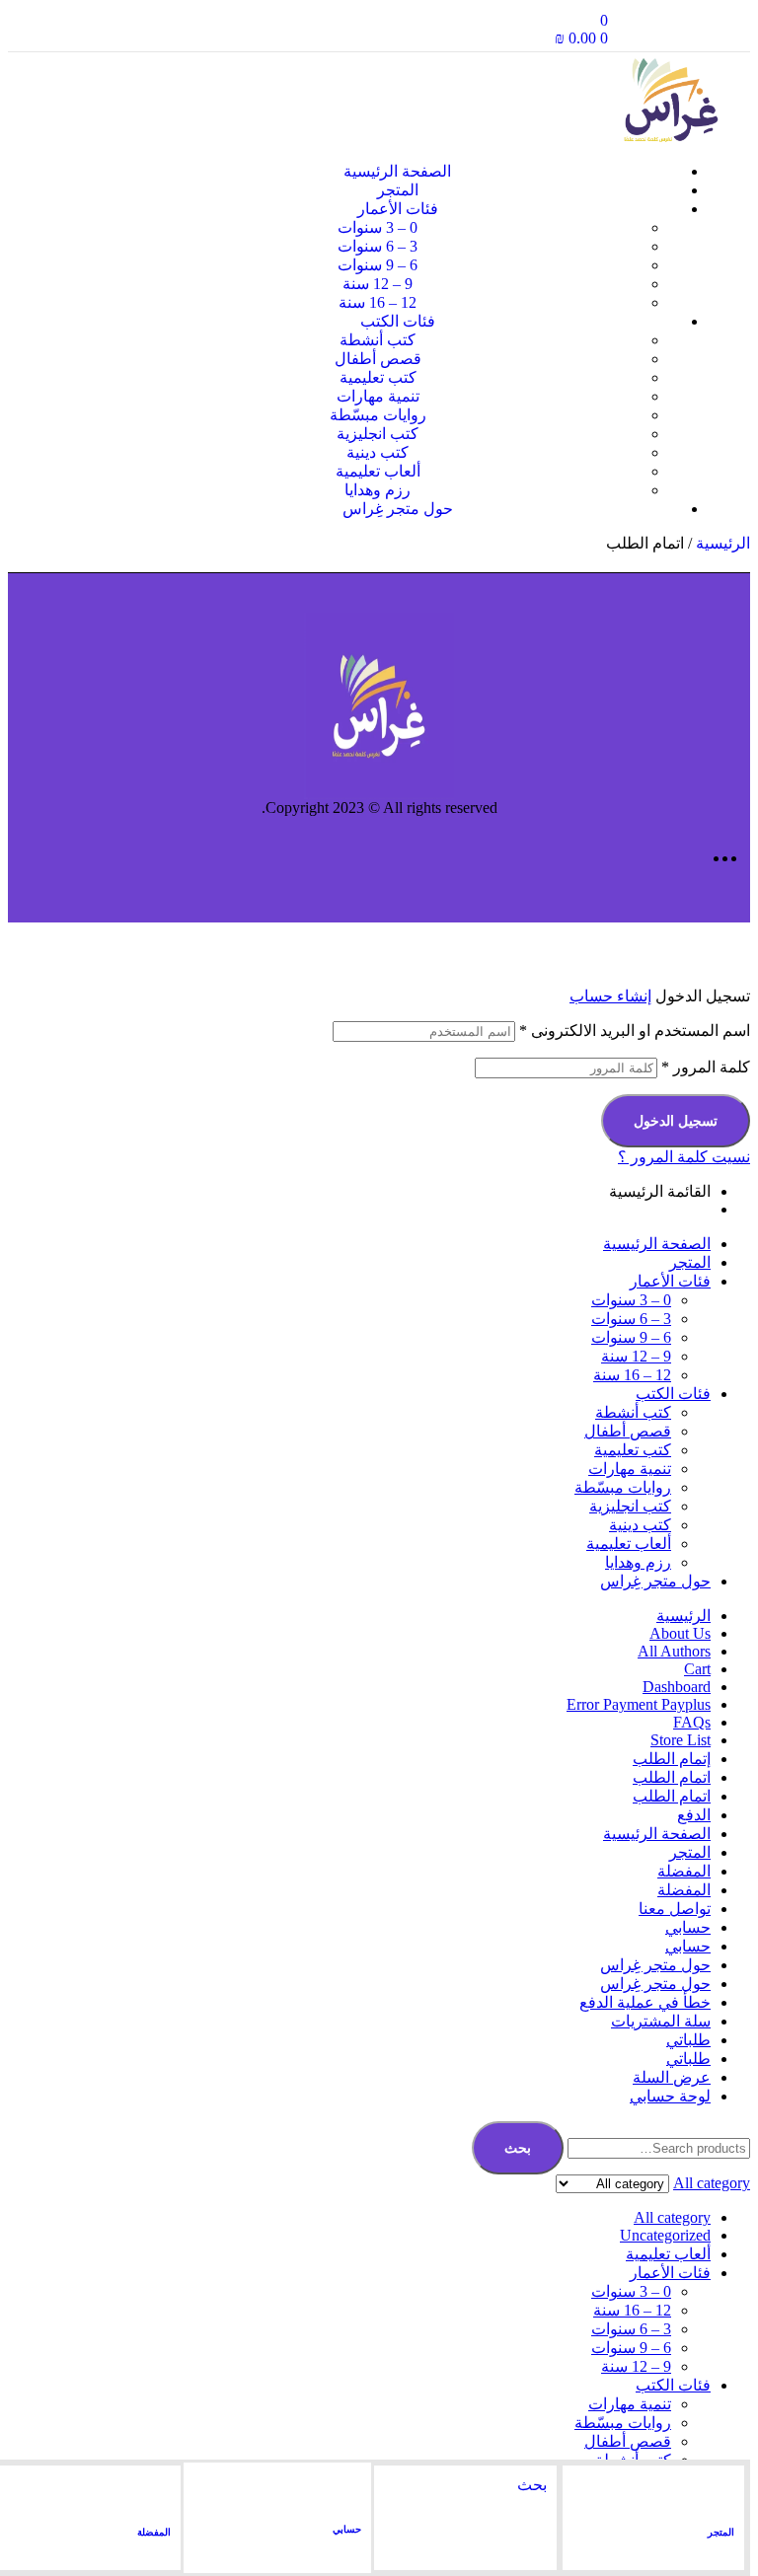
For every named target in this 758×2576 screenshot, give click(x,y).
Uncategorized (665, 2235)
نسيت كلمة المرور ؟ (684, 1157)
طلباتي (688, 2040)
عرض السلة (672, 2077)
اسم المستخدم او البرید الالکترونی (635, 1030)
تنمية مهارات (630, 1469)
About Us (680, 1633)
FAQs (692, 1722)
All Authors (674, 1651)
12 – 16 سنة (632, 1375)
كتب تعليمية (633, 1450)
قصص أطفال (628, 1431)
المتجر (721, 2532)
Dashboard (677, 1687)
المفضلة (154, 2532)
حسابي (347, 2529)
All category (672, 2217)
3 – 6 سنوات (631, 1319)
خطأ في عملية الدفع (645, 2002)
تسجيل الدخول (676, 1121)
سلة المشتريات (661, 2021)
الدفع (694, 1815)
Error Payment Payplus (639, 1704)
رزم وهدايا (638, 1562)
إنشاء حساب (610, 996)
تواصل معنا (675, 1909)
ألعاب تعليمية (629, 1544)
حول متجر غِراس (655, 1581)
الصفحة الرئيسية (657, 1244)
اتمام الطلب (672, 1777)
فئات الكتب (673, 1394)
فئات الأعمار (670, 1281)
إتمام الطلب (672, 1759)
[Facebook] (721, 30)
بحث (518, 2148)
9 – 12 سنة (636, 1356)
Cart (697, 1669)
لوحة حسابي (670, 2096)
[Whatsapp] (627, 30)
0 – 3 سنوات (631, 1300)
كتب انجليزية (630, 1506)
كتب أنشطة (633, 1412)
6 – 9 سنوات (631, 1337)
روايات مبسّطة (623, 1487)
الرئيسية (723, 543)
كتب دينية (640, 1525)
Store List (681, 1740)
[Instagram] (674, 30)
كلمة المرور (706, 1067)
